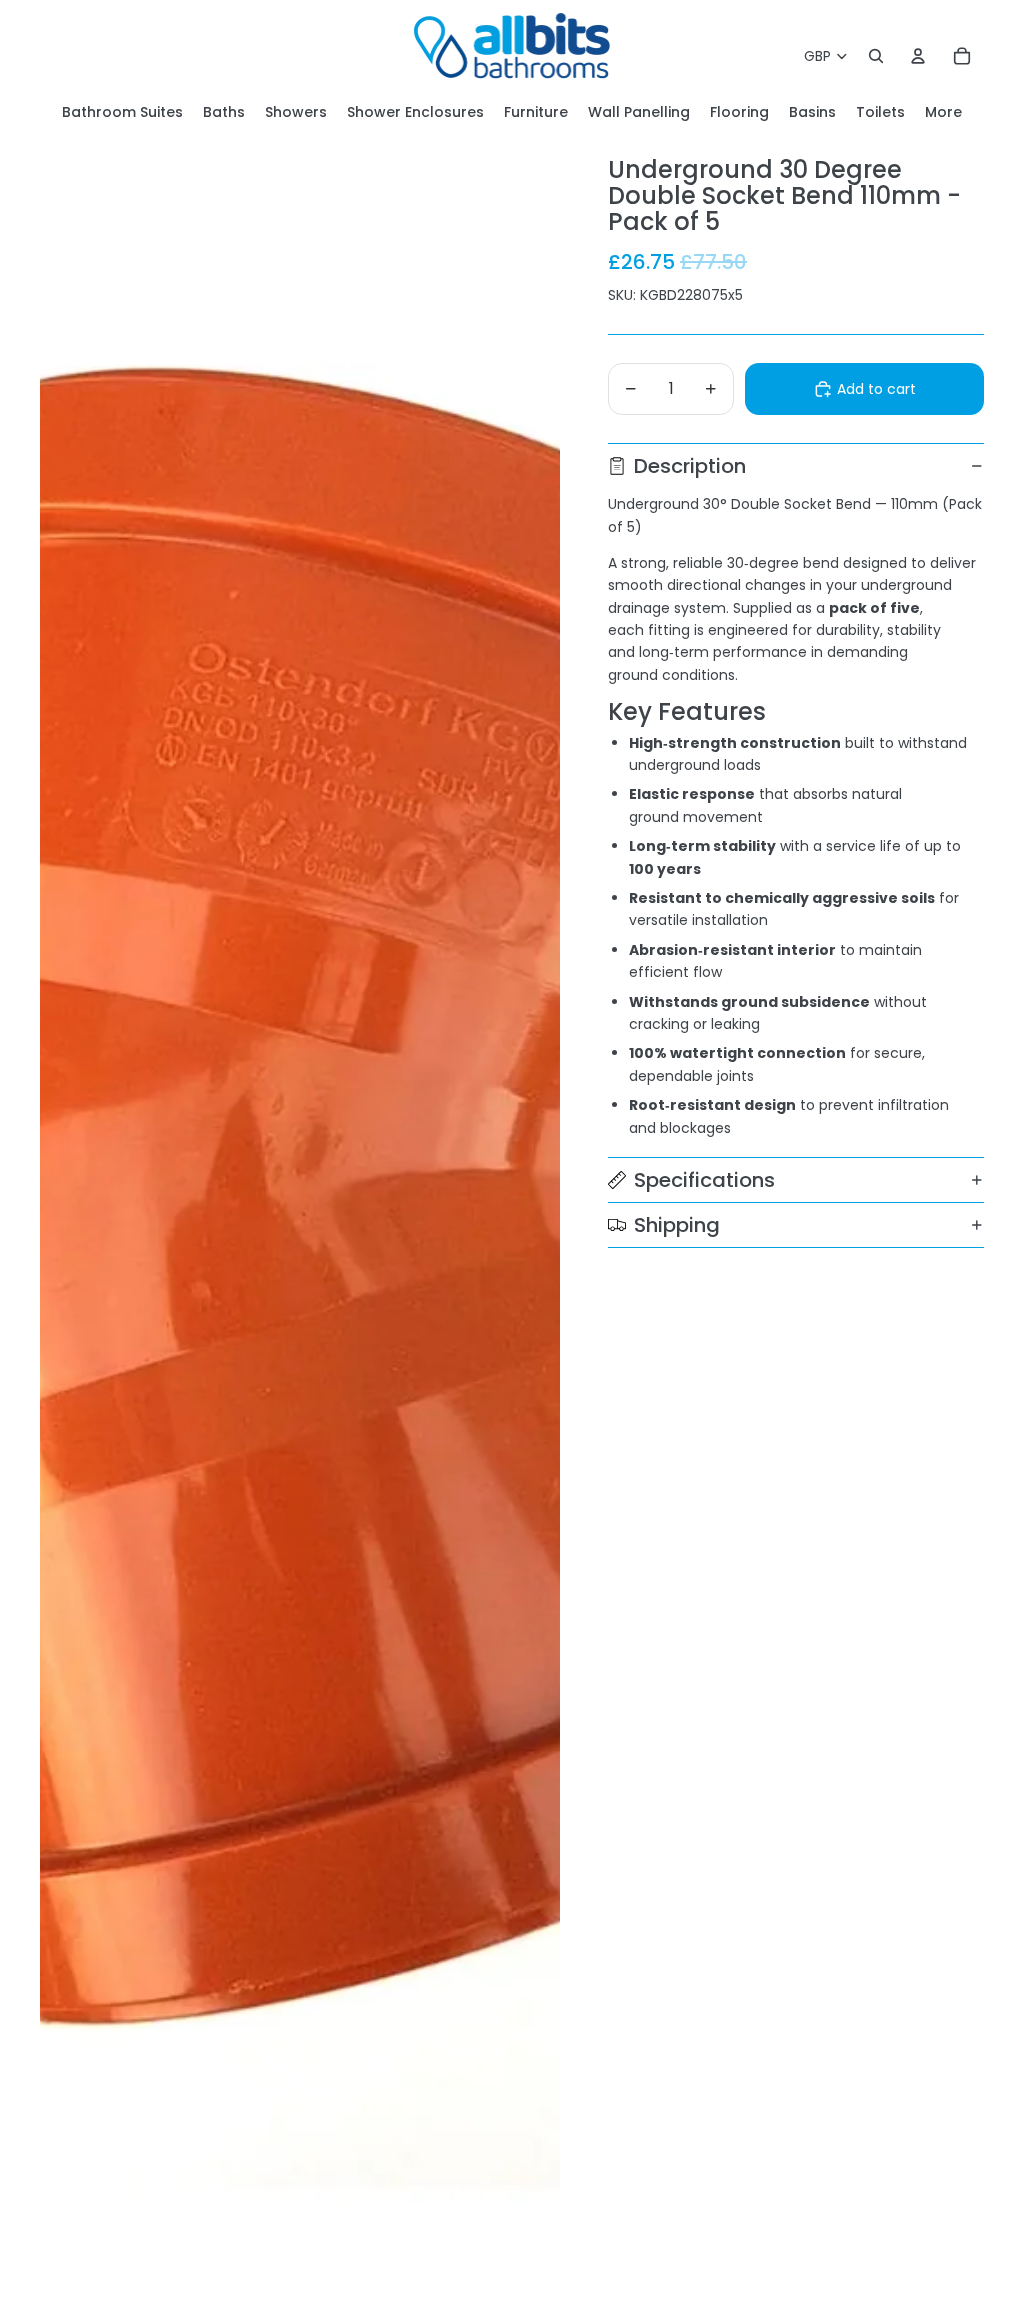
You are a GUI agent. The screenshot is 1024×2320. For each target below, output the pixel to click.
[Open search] (876, 56)
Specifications (704, 1180)
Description (690, 466)
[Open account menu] (918, 56)
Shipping (677, 1225)
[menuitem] (943, 112)
